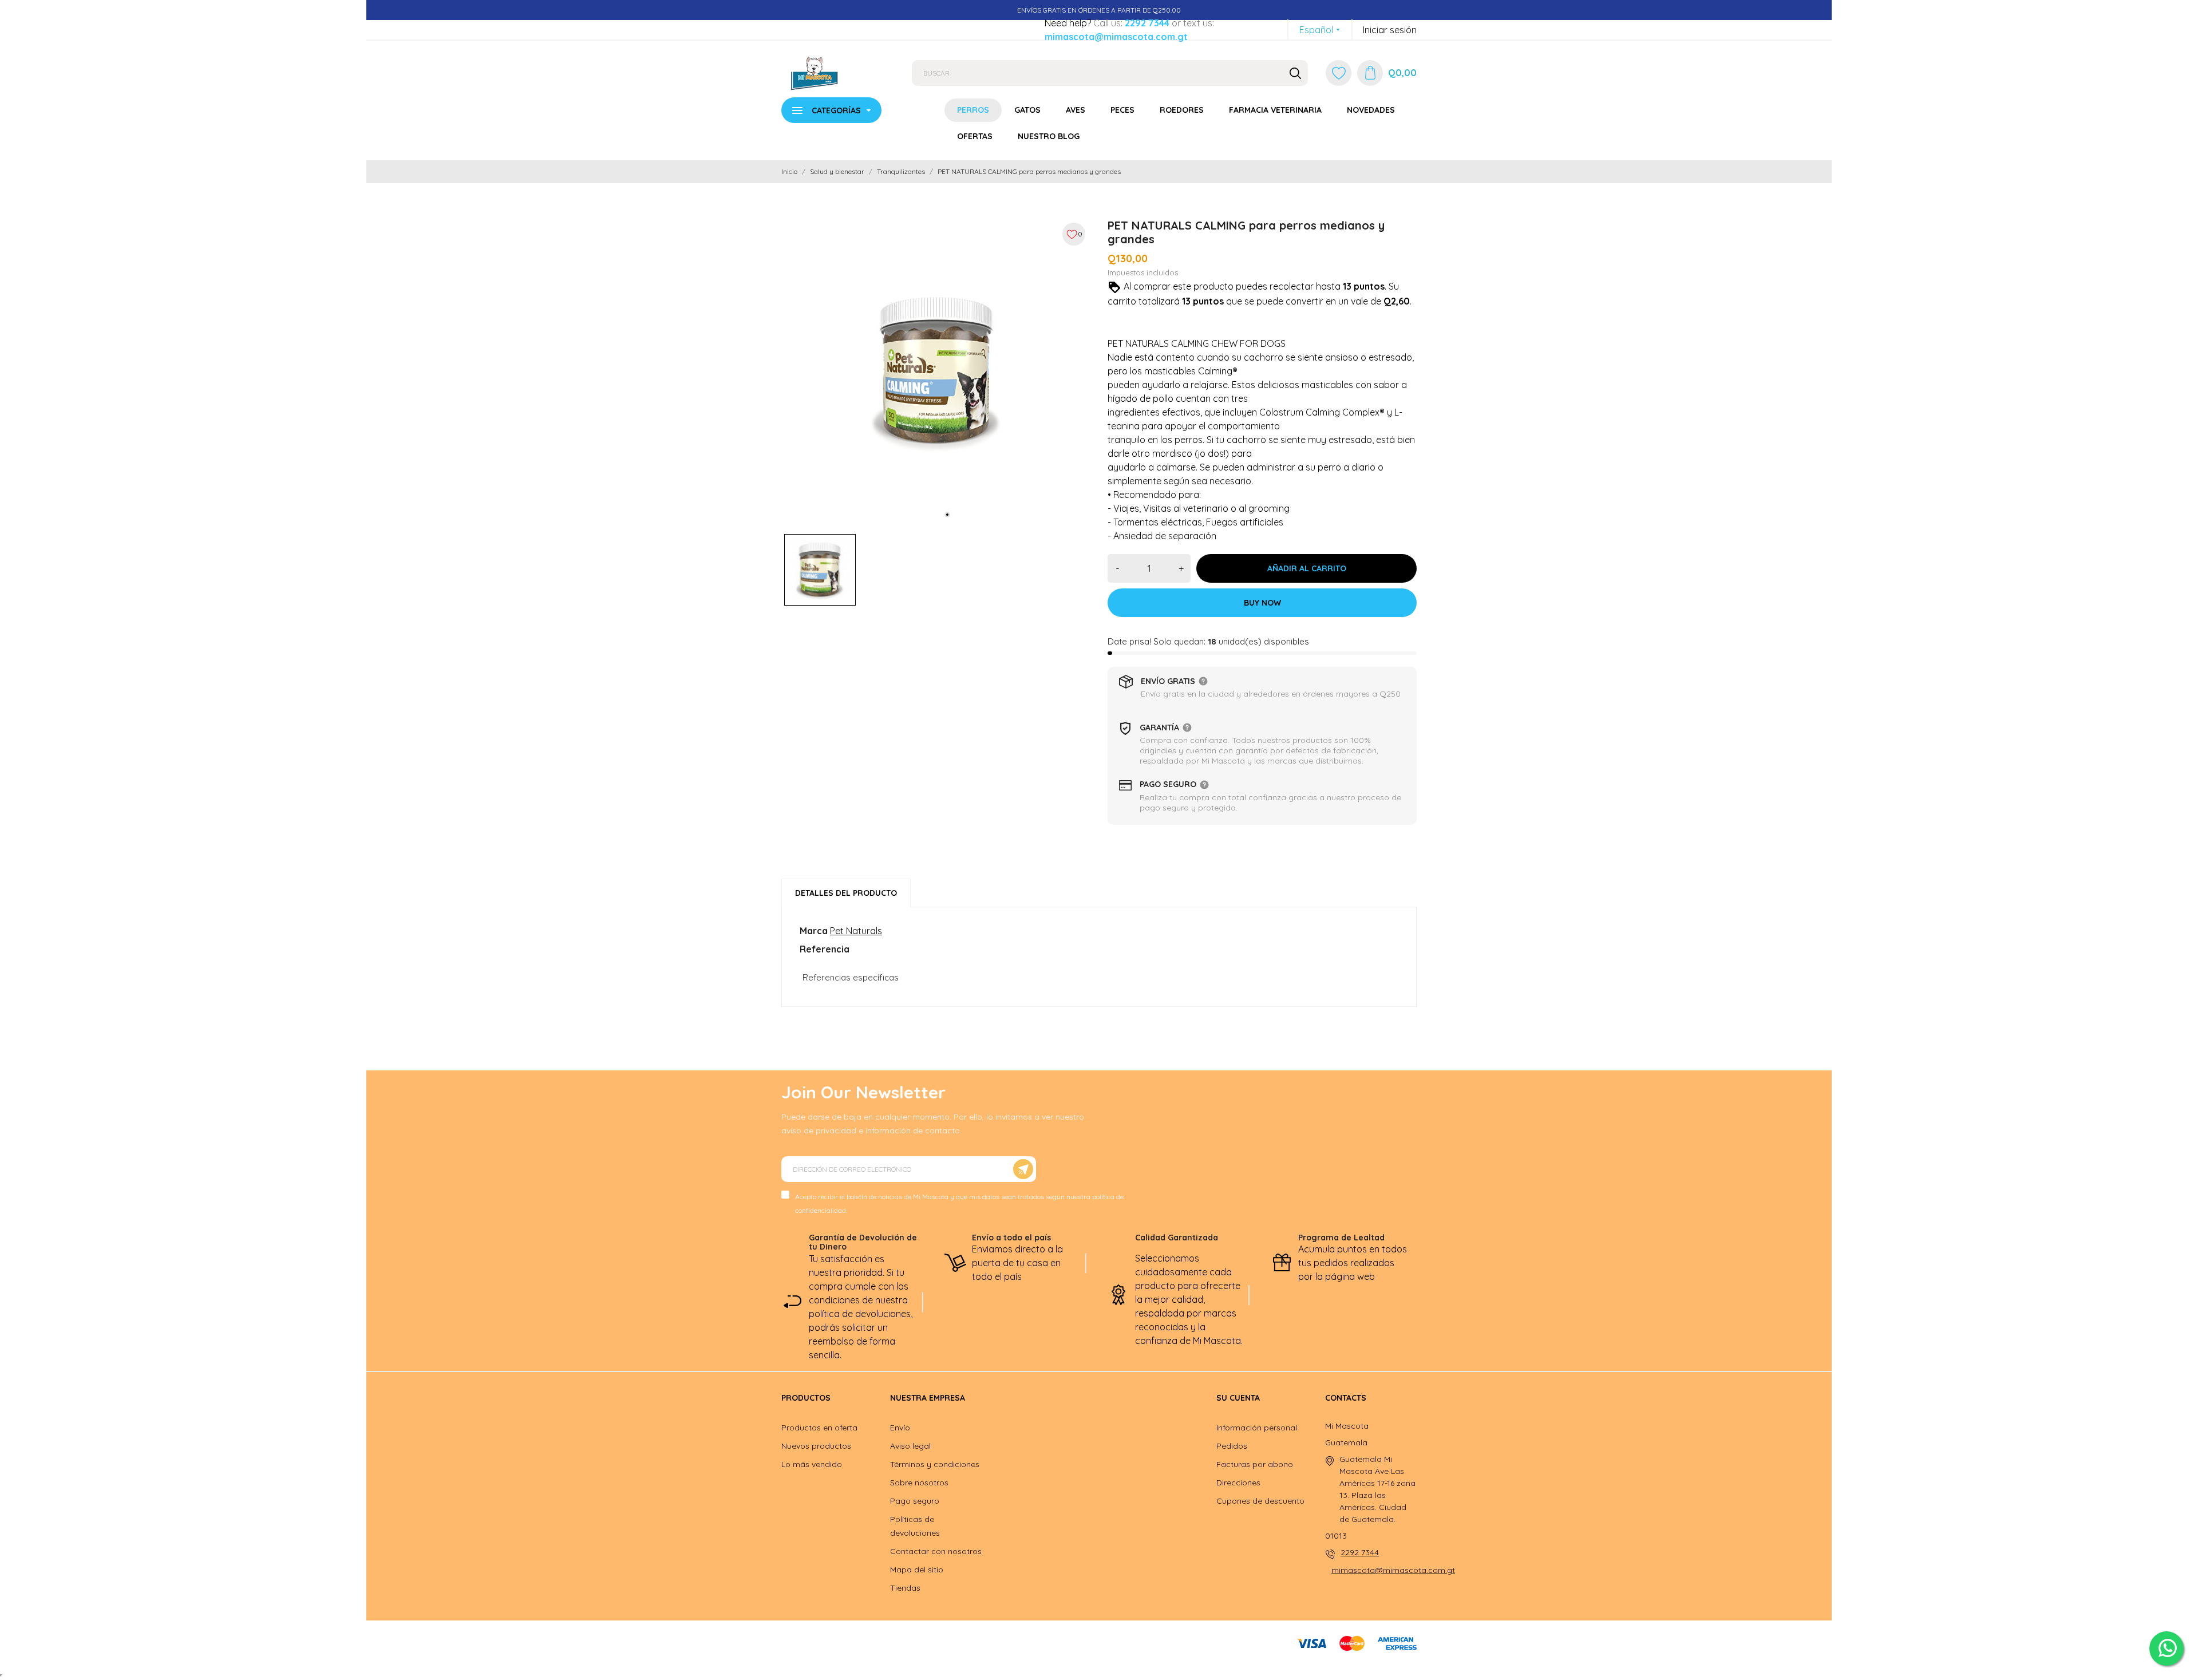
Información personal (1257, 1428)
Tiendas (905, 1588)
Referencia (825, 949)
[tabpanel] (936, 371)
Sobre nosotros (919, 1483)
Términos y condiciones (935, 1464)
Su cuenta (1238, 1398)
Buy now (1262, 603)
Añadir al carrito (1307, 568)
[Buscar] (1295, 73)
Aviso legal (910, 1446)
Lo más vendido (812, 1464)
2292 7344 (1147, 23)
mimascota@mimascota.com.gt (1116, 37)
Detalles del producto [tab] (846, 893)
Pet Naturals (856, 931)
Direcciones (1238, 1483)
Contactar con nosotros (936, 1551)
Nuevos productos (816, 1446)
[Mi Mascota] (838, 73)
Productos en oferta (819, 1428)
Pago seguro (915, 1501)
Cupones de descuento (1260, 1501)
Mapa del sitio (917, 1570)
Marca (814, 931)
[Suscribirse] (1023, 1169)
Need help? (1068, 23)
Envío (900, 1428)
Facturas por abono (1255, 1464)
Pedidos (1232, 1446)
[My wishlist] (1339, 73)
